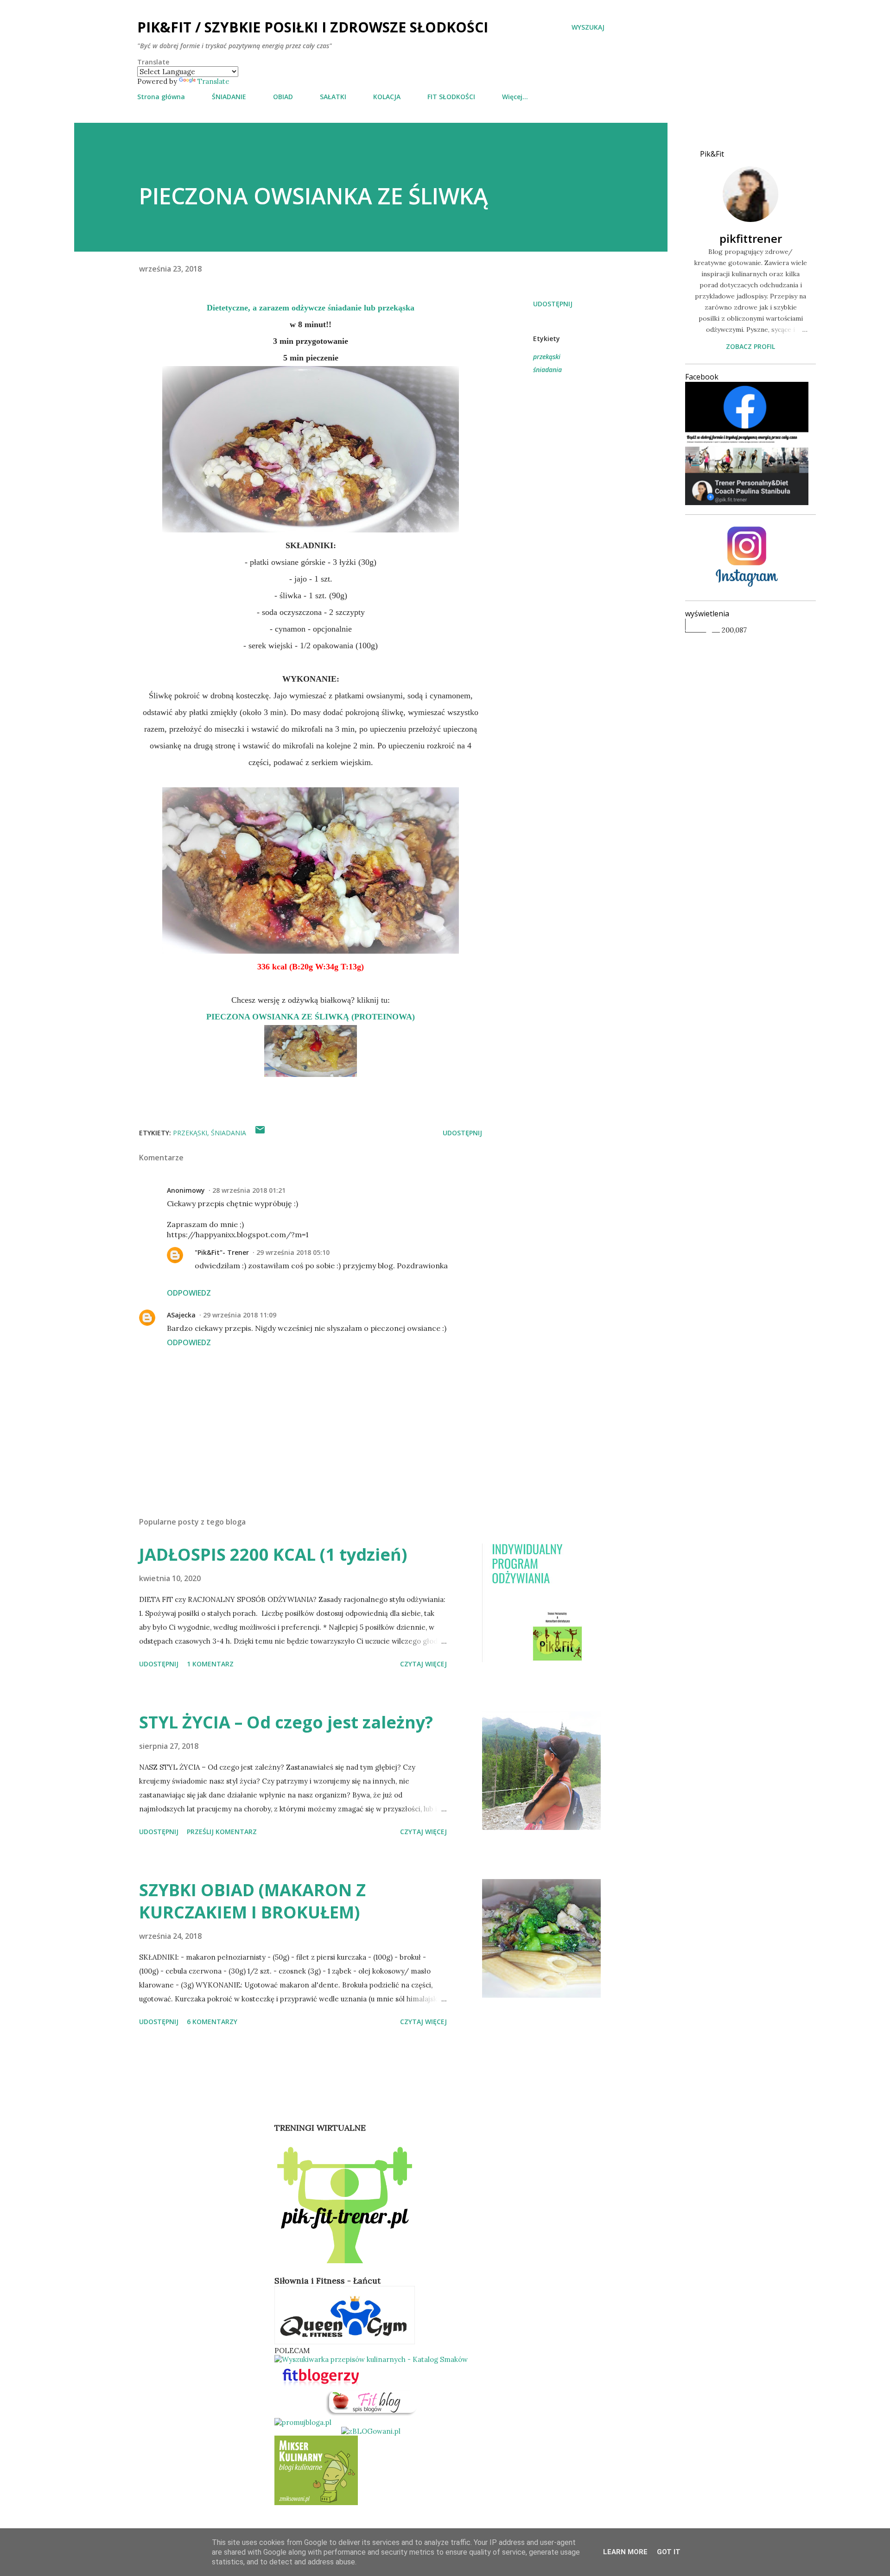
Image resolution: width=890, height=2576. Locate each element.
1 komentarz (210, 1664)
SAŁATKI (333, 97)
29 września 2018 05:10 (293, 1252)
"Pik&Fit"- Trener (222, 1252)
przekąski (547, 357)
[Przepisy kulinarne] (316, 2503)
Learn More (625, 2552)
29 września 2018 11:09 (240, 1315)
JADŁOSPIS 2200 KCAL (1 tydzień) (273, 1554)
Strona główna (161, 97)
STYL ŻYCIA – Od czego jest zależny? (286, 1722)
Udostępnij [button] (553, 304)
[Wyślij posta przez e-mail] (260, 1133)
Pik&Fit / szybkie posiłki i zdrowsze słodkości (313, 27)
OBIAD (283, 97)
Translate (213, 81)
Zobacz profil (750, 346)
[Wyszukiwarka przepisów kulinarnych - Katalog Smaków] (371, 2359)
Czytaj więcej (423, 1664)
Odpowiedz (189, 1293)
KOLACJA (387, 97)
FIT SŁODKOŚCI (451, 97)
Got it (669, 2552)
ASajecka (181, 1315)
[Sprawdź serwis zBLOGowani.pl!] (371, 2431)
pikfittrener (751, 238)
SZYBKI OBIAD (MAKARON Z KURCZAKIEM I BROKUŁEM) (252, 1901)
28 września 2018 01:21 (249, 1190)
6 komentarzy (212, 2022)
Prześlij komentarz (222, 1832)
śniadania (547, 370)
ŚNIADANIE (229, 97)
